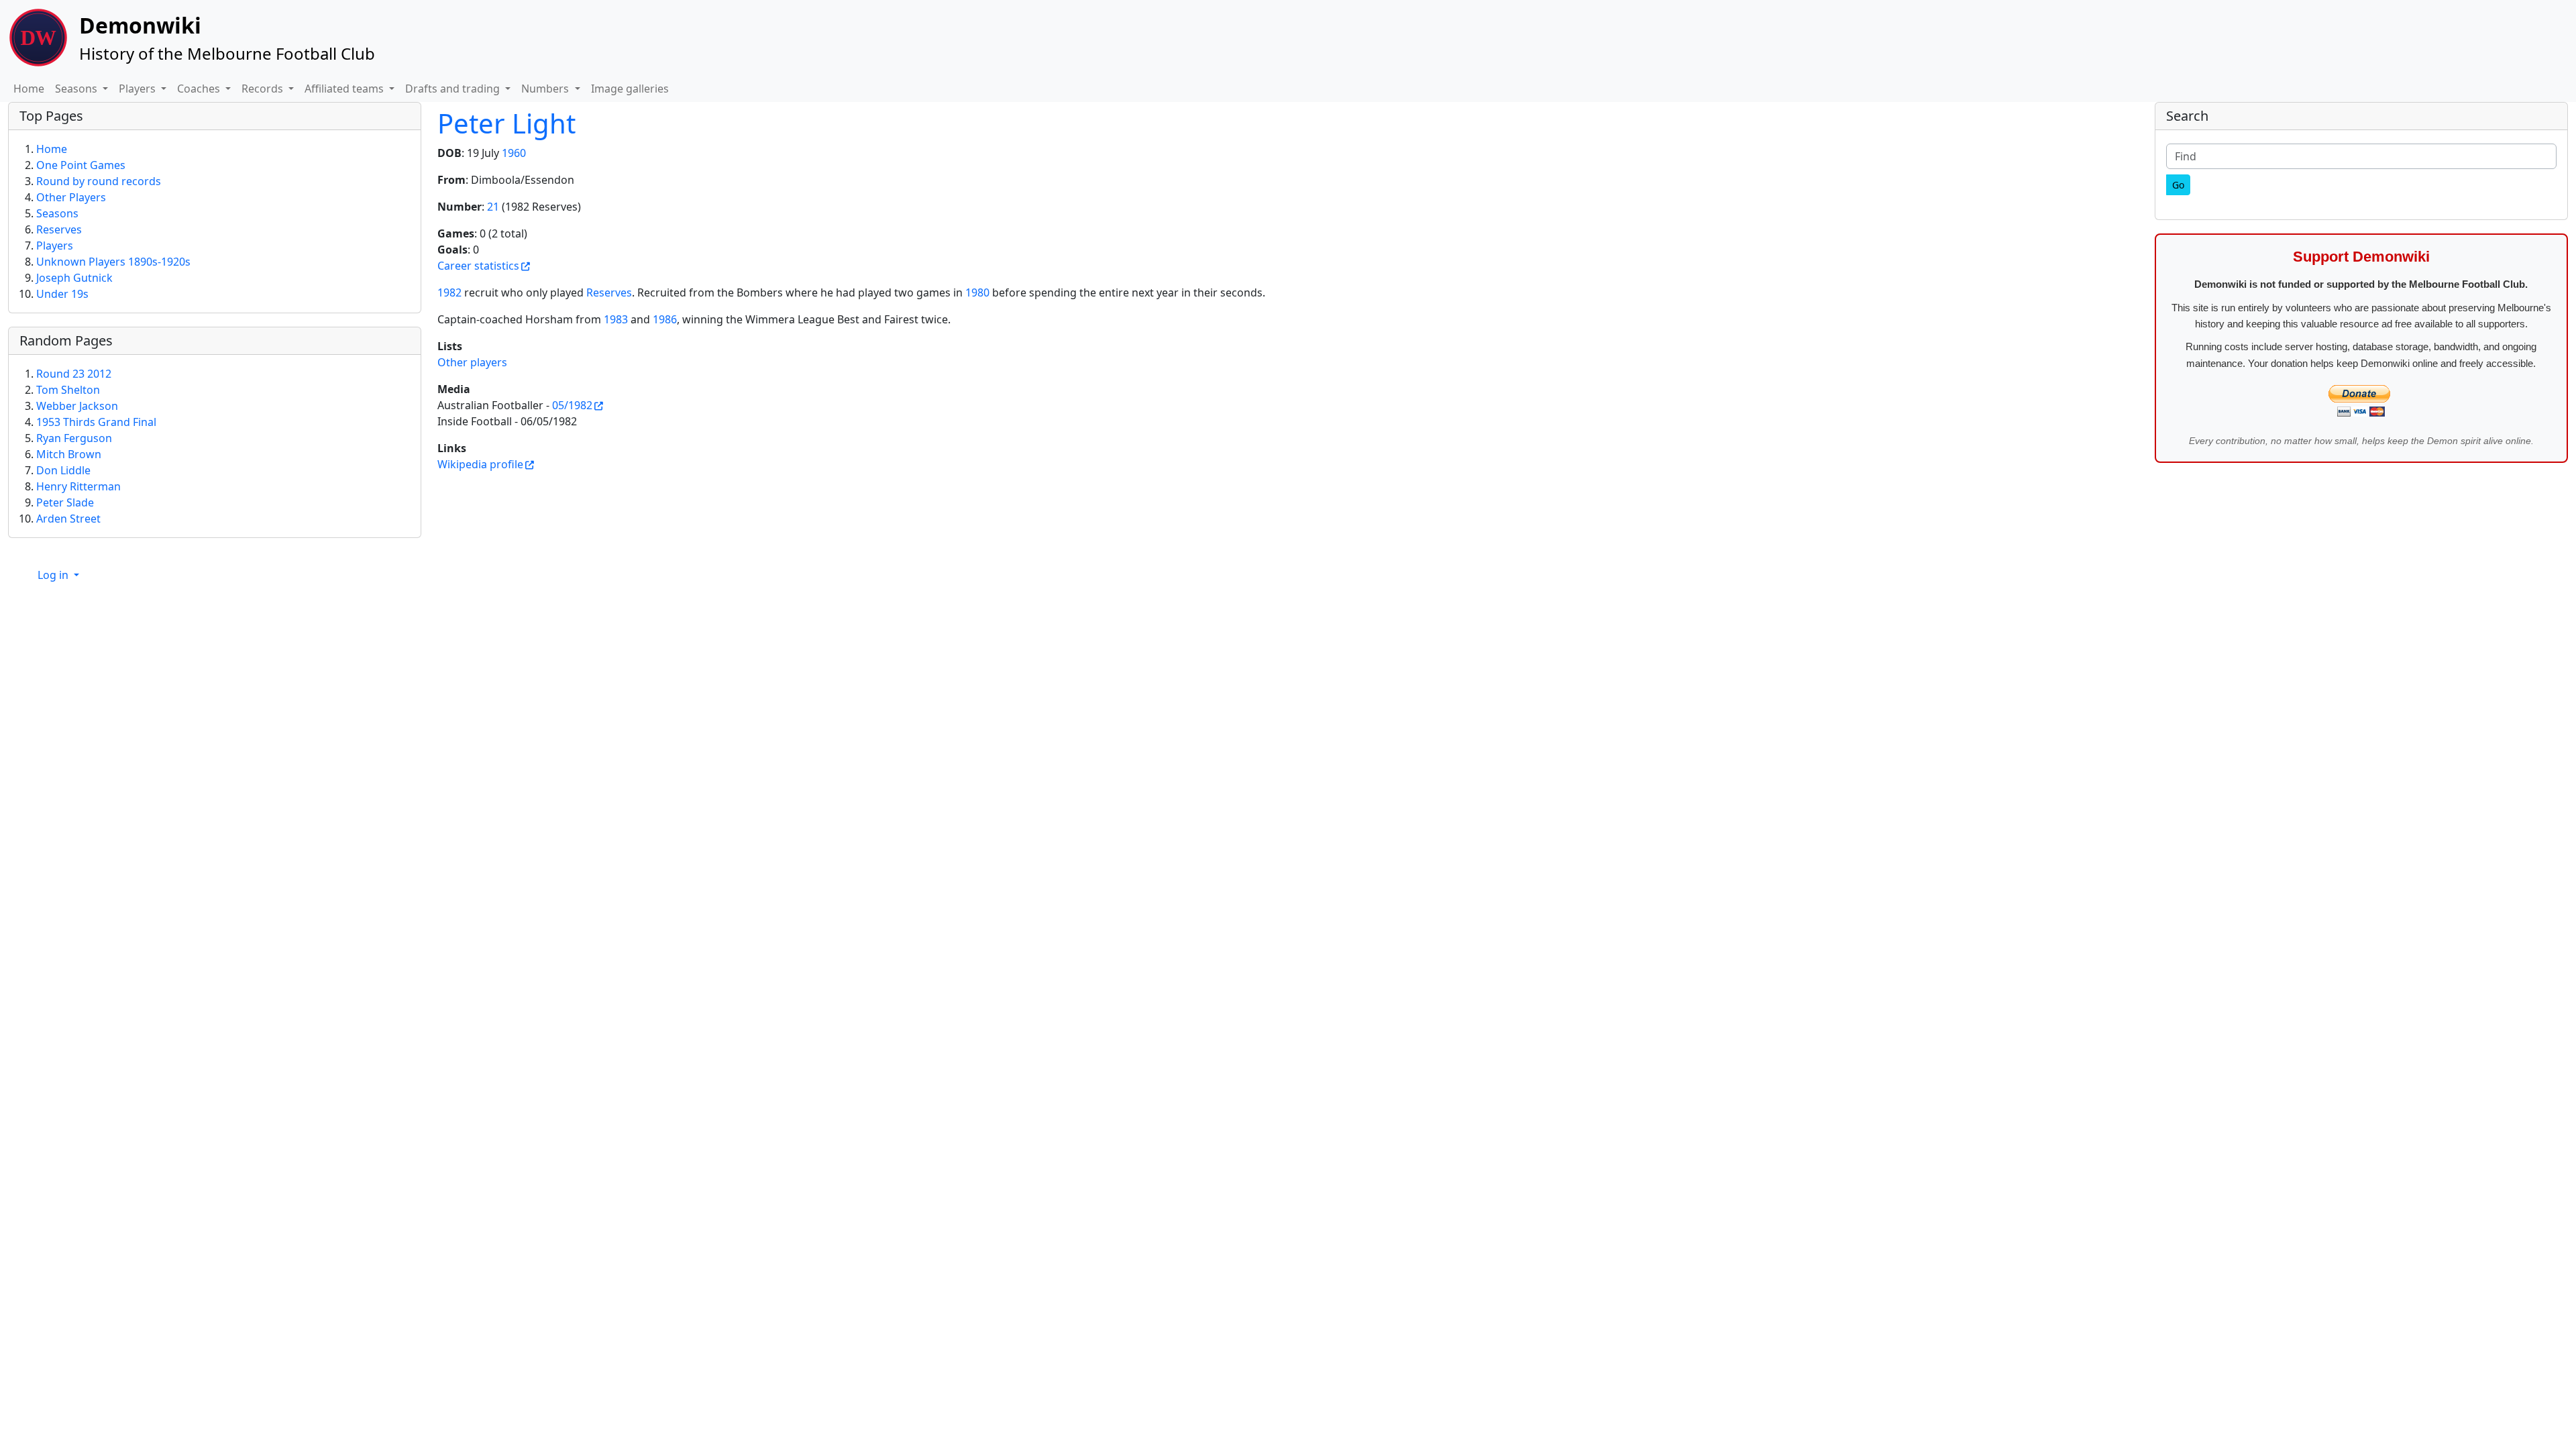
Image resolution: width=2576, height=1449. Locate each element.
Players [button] (139, 89)
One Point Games (81, 165)
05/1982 (572, 405)
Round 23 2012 (74, 374)
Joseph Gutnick (74, 278)
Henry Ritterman (78, 486)
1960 (514, 153)
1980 (977, 292)
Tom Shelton (68, 390)
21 (493, 207)
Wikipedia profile (480, 464)
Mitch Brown (69, 454)
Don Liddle (63, 470)
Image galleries (630, 89)
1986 (665, 319)
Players (55, 246)
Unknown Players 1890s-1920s (113, 262)
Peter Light (506, 123)
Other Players (71, 197)
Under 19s (62, 294)
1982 (449, 292)
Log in (54, 575)
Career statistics (478, 266)
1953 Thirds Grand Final (96, 422)
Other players (472, 362)
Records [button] (264, 89)
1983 (616, 319)
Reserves (609, 292)
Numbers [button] (546, 89)
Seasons (57, 213)
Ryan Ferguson (74, 438)
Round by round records (99, 181)
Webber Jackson (77, 406)
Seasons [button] (77, 89)
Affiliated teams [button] (345, 89)
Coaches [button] (200, 89)
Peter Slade (65, 502)
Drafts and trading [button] (454, 89)
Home (29, 89)
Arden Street (68, 519)
